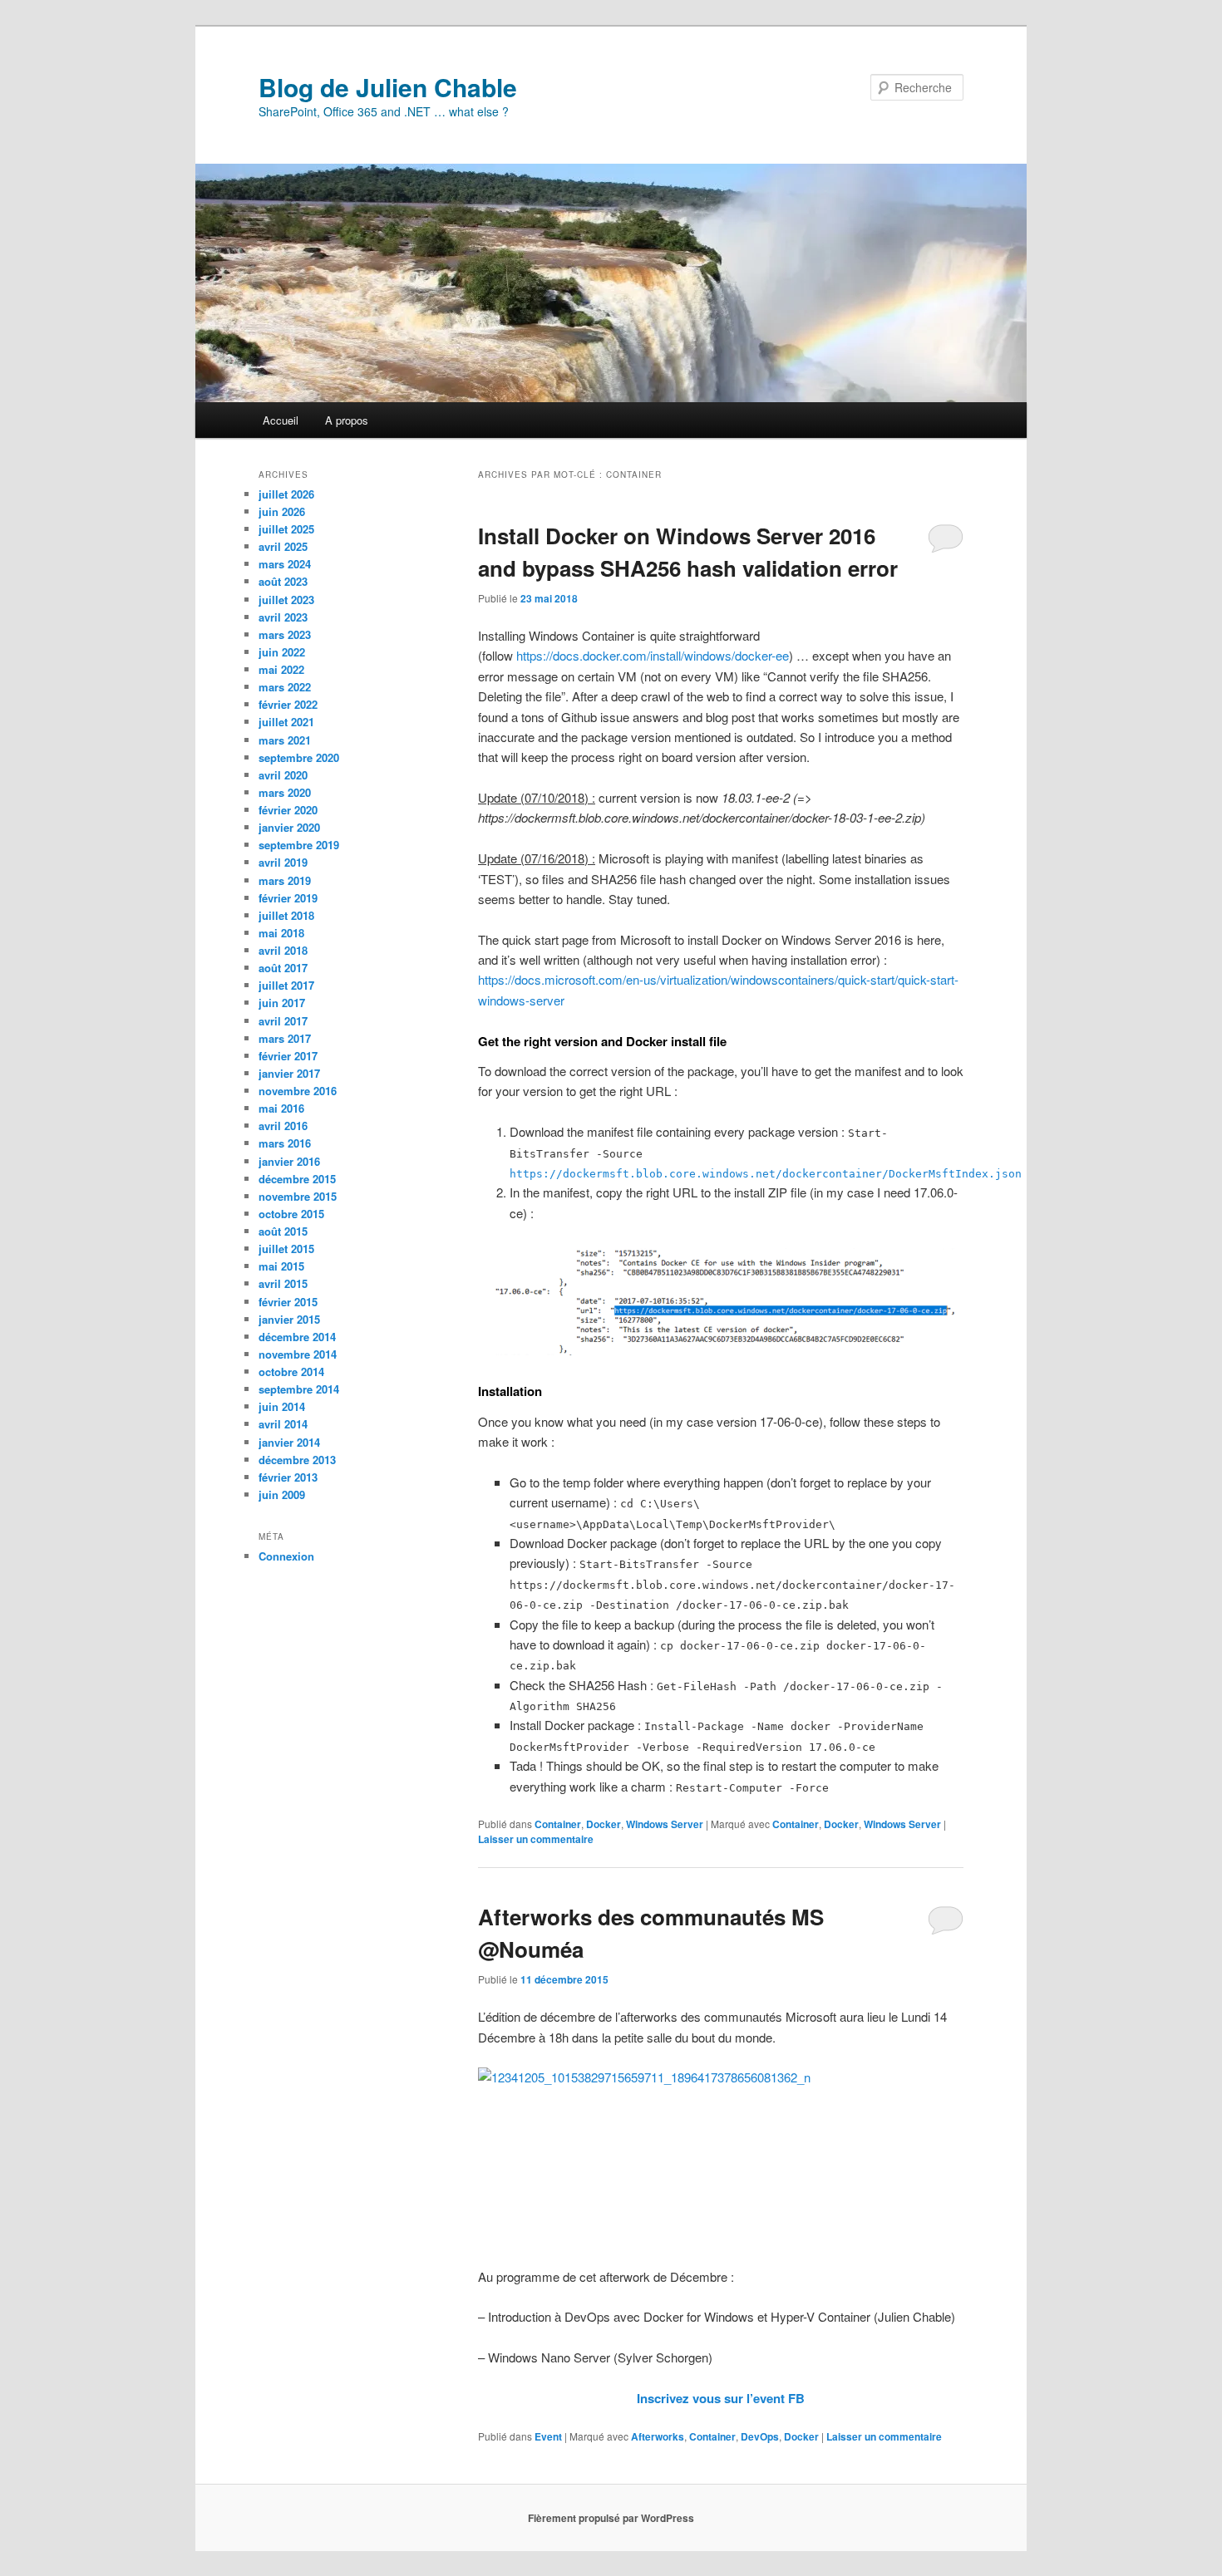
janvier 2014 (289, 1442)
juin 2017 (282, 1003)
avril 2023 (283, 617)
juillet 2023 (286, 600)
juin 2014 (282, 1406)
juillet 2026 (286, 494)
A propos (347, 420)
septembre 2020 (299, 757)
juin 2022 (282, 652)
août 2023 (283, 581)
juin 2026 (282, 511)
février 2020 (288, 810)
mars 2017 (285, 1038)
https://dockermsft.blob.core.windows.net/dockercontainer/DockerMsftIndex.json (766, 1174)
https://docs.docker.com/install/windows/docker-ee (653, 655)
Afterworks (658, 2436)
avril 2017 (283, 1021)
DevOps (760, 2436)
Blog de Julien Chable (388, 87)
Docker (604, 1824)
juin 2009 (282, 1494)
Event (548, 2436)
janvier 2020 (289, 827)
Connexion (286, 1556)
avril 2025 (283, 546)
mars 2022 (285, 687)
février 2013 (288, 1477)
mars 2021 (285, 740)
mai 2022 (281, 669)
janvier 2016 (289, 1161)
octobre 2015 (291, 1214)
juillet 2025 (286, 529)
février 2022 (288, 704)
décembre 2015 (297, 1179)
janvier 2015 (289, 1319)
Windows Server (665, 1824)
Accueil (281, 420)
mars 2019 (285, 880)
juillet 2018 (286, 915)
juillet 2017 (286, 985)
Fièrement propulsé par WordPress (611, 2518)
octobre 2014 (291, 1372)
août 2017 (283, 968)
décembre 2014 (297, 1337)
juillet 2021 (286, 722)
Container (558, 1824)
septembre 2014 (299, 1389)
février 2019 (288, 898)
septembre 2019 (299, 845)
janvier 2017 (289, 1073)
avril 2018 (283, 950)
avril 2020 (283, 775)
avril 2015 (283, 1283)
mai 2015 (281, 1266)
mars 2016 (285, 1143)
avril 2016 (283, 1126)
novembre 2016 (298, 1091)
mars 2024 (285, 564)
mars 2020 (285, 792)
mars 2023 (285, 634)
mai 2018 (281, 933)
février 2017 (288, 1056)
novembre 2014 (298, 1354)
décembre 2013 (297, 1460)
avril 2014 (283, 1424)
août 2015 (283, 1231)
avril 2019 (283, 862)
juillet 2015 (286, 1249)
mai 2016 (281, 1108)
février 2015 (288, 1302)
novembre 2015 (298, 1196)
